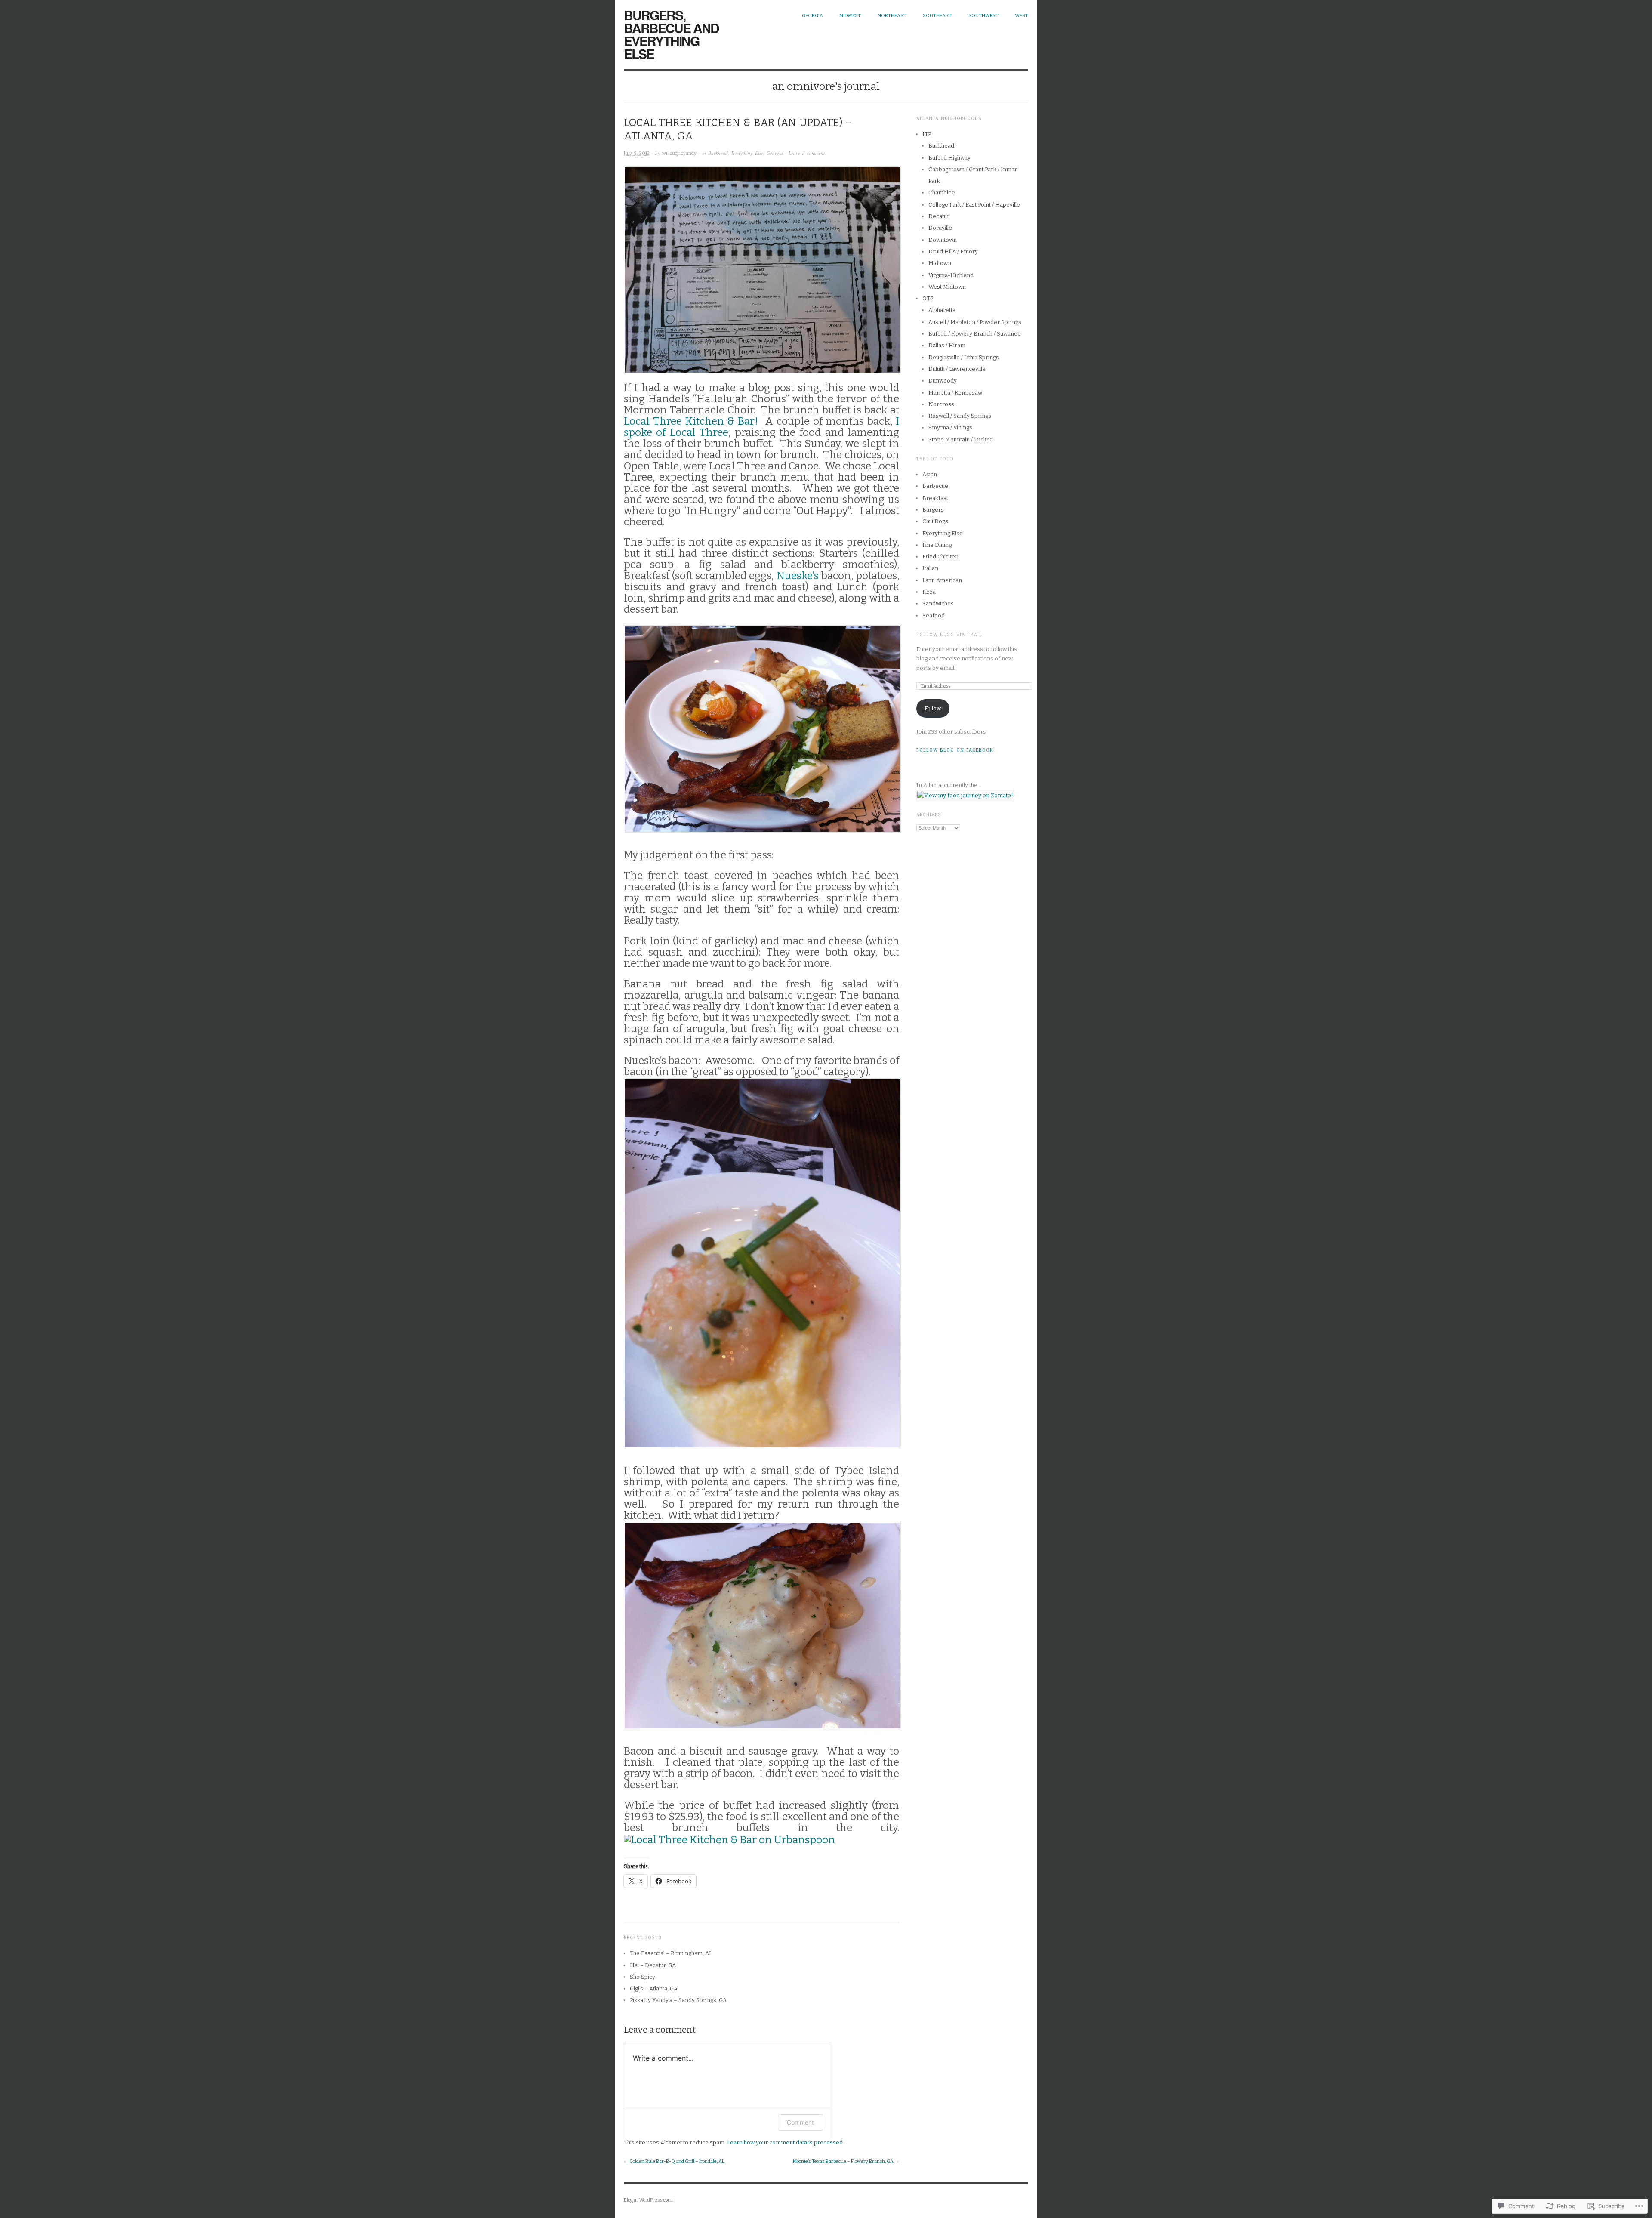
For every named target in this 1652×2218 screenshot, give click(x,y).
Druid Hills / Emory (953, 251)
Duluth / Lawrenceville (957, 369)
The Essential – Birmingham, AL (671, 1953)
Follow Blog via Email (949, 635)
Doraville (940, 228)
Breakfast (935, 498)
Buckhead (718, 153)
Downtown (943, 240)
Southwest (983, 16)
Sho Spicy (643, 1977)
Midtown (940, 263)
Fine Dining (937, 545)
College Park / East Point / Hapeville (974, 205)
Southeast (937, 16)
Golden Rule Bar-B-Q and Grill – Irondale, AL (677, 2161)
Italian (930, 568)
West (1022, 16)
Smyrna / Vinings (950, 427)
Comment (800, 2122)
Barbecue (935, 486)
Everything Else (747, 153)
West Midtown (947, 287)
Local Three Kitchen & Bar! (691, 421)
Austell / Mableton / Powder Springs (975, 322)
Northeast (892, 16)
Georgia (812, 16)
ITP (927, 134)
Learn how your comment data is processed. (786, 2142)
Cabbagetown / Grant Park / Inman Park (973, 175)
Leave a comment (807, 153)
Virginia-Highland (951, 275)
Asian (930, 474)
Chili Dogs (935, 521)
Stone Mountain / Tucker (960, 440)
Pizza (929, 592)
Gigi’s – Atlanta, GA (654, 1988)
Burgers (933, 510)
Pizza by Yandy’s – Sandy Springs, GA (678, 2000)
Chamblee (942, 193)
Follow (933, 708)
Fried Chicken (940, 557)
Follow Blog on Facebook (955, 750)
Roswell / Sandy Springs (960, 416)
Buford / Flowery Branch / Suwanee (975, 334)
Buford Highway (949, 158)
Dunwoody (943, 381)
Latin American (942, 580)
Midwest (850, 16)
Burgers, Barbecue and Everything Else (671, 34)
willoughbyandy (679, 153)
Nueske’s (798, 576)
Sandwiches (938, 603)
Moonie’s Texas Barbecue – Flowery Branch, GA (843, 2161)
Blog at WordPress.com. (649, 2200)
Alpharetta (942, 310)
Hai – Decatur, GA (653, 1965)
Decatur (939, 216)
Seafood (934, 615)
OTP (928, 298)
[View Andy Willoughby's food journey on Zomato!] (965, 795)
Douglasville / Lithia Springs (964, 357)
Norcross (941, 404)
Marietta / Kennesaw (955, 393)
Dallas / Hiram (947, 345)
